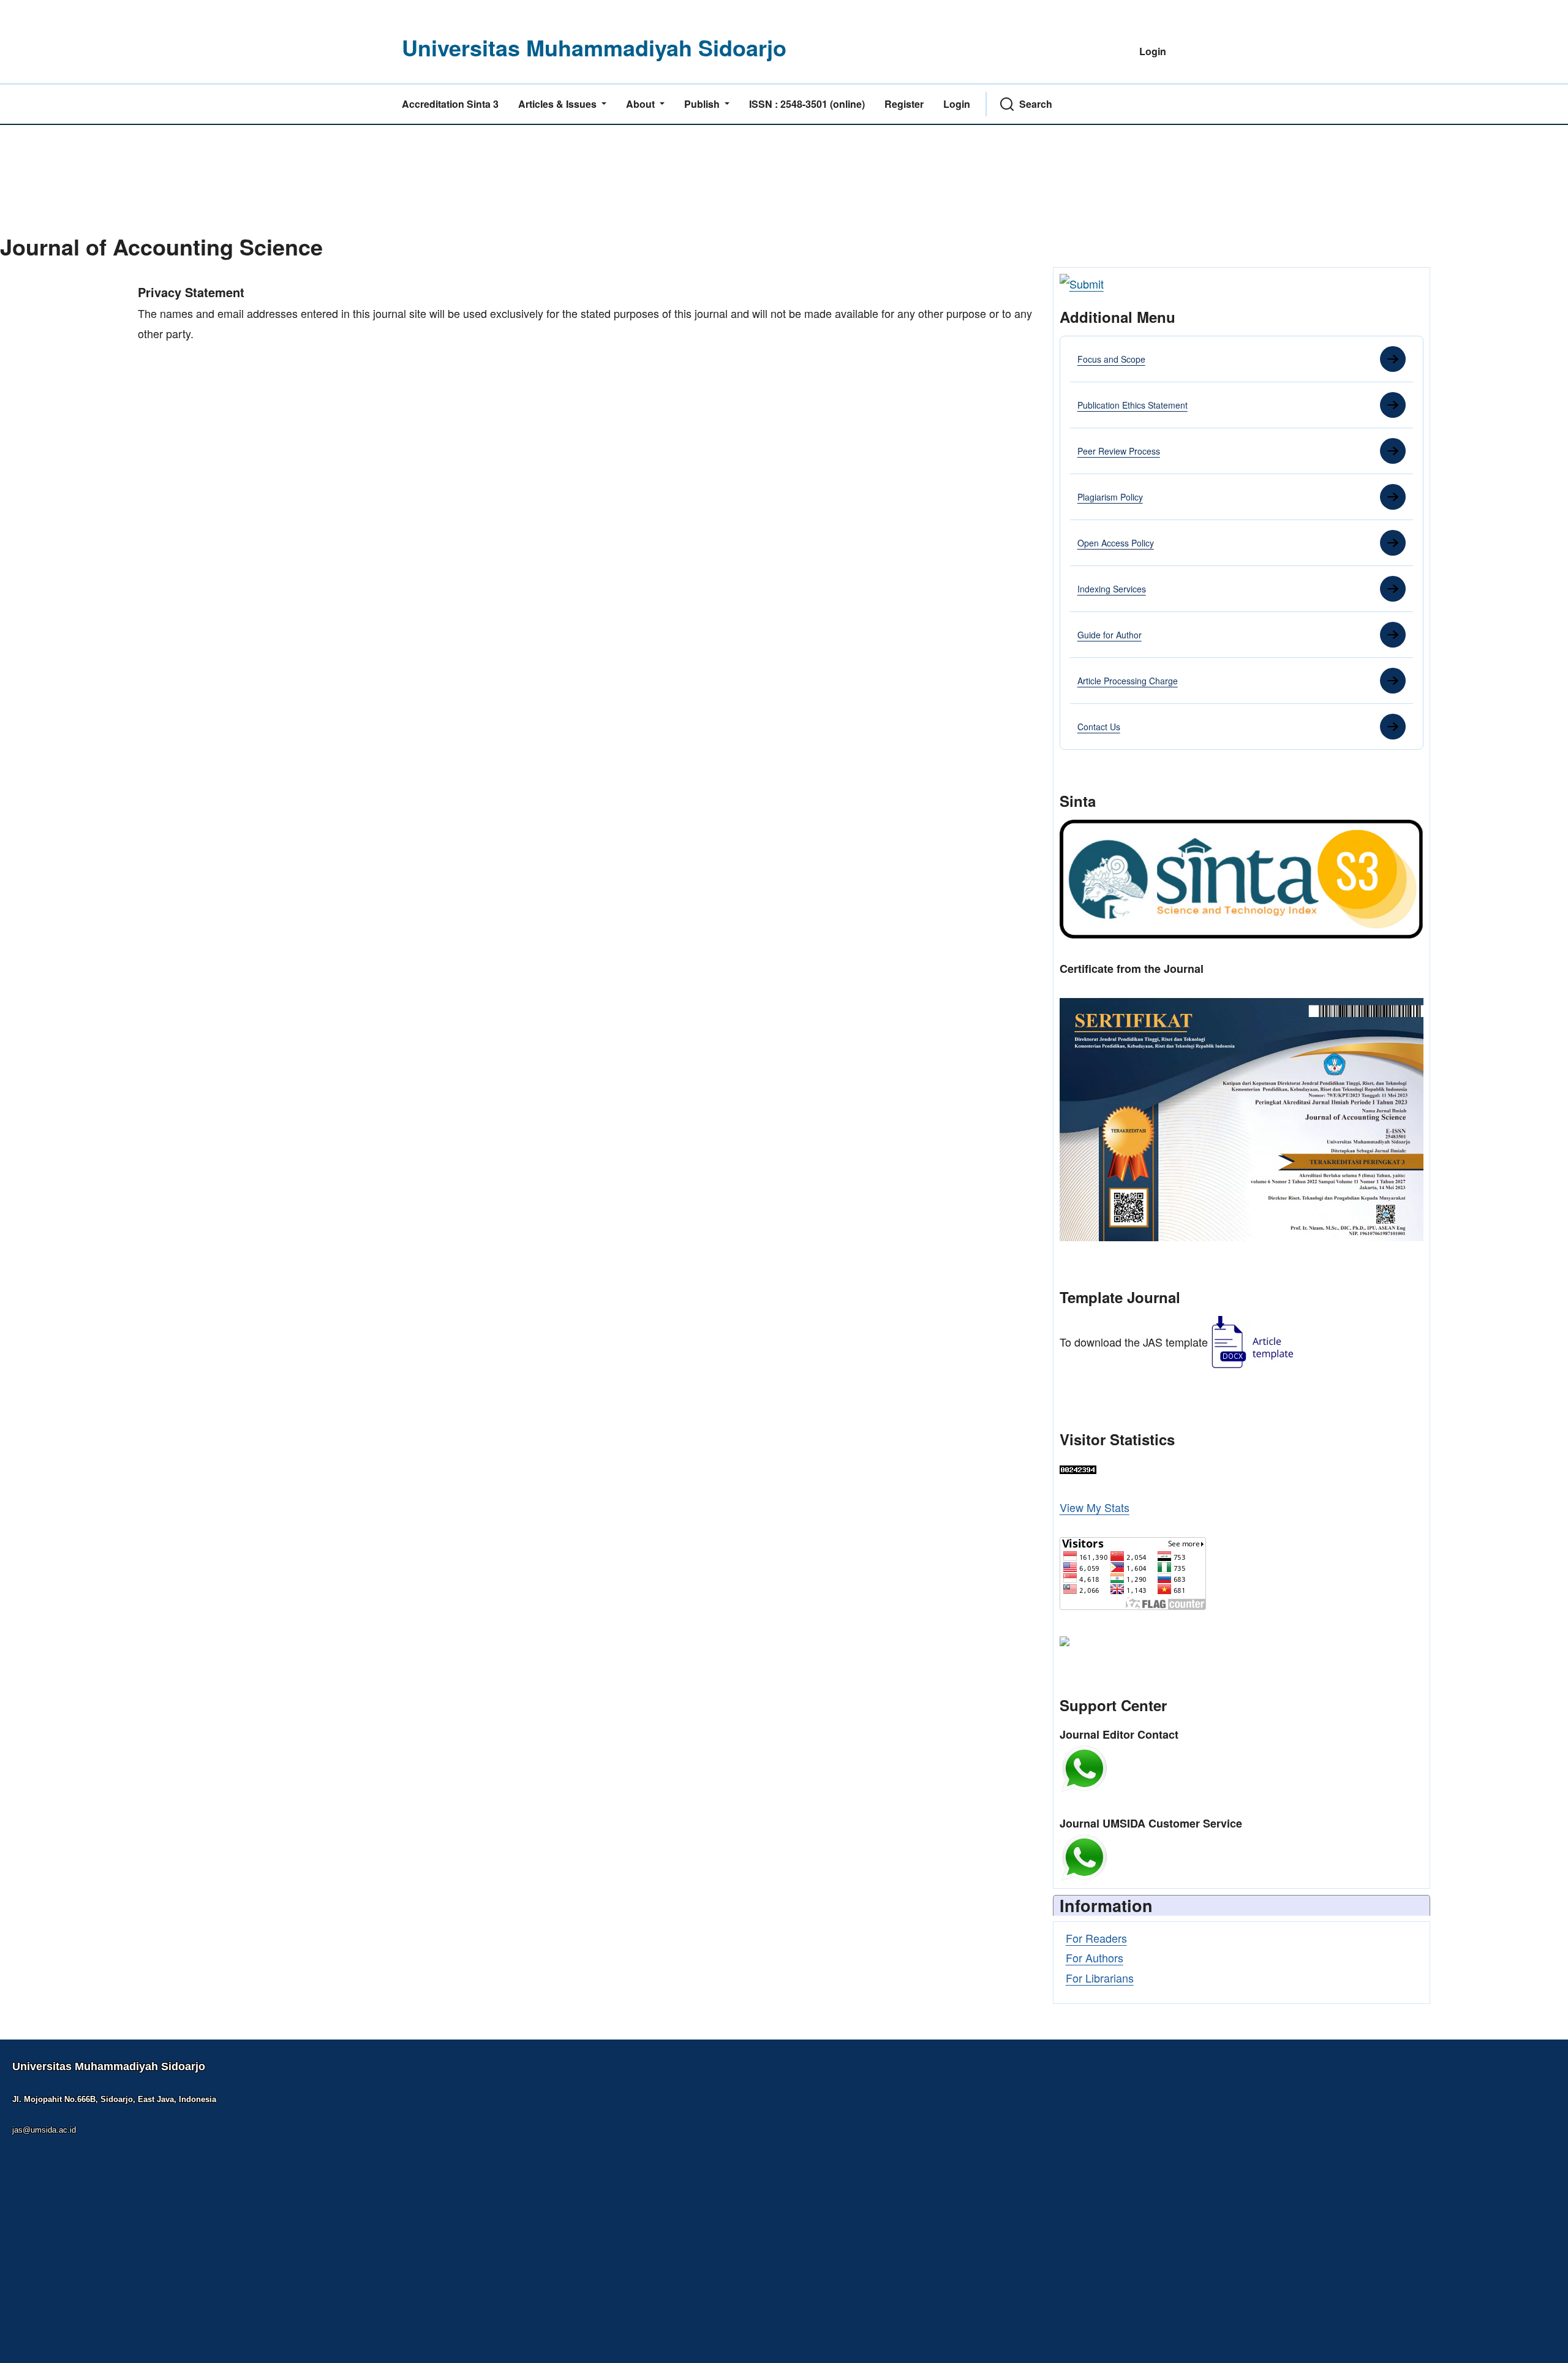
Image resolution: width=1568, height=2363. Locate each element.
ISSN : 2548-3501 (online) (807, 104)
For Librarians (1100, 1978)
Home (152, 275)
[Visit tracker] (1065, 1639)
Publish (703, 104)
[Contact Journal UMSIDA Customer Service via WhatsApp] (1084, 1856)
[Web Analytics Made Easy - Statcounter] (1078, 1468)
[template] (1253, 1342)
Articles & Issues (559, 104)
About (642, 104)
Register (904, 104)
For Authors (1095, 1957)
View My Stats (1095, 1507)
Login (1153, 51)
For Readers (1096, 1938)
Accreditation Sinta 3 (450, 104)
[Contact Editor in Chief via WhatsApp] (1084, 1767)
